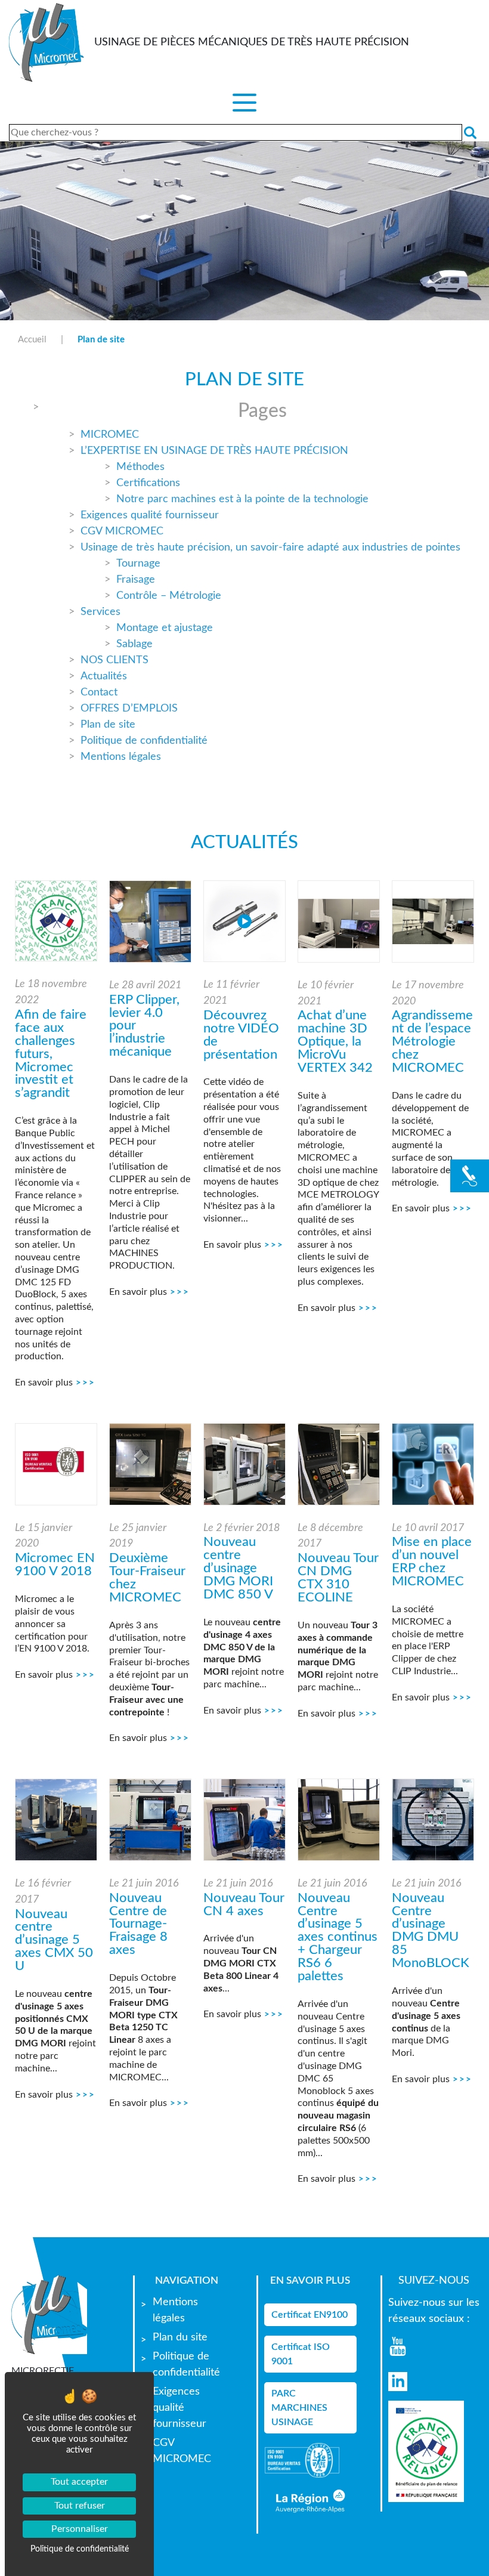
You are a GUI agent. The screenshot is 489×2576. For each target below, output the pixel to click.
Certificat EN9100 (310, 2315)
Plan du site (180, 2337)
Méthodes (140, 467)
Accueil (32, 340)
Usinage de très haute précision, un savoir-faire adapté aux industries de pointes (270, 548)
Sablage (134, 644)
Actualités (104, 676)
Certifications (148, 483)
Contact (99, 692)
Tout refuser (80, 2506)
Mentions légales (121, 757)
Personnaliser (80, 2529)
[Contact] (470, 1176)
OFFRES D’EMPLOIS (129, 709)
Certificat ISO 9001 (301, 2354)
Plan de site (108, 725)
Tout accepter (79, 2482)
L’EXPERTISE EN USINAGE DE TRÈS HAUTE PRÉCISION (214, 451)
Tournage (138, 564)
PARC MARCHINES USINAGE (299, 2408)
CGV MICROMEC (122, 531)
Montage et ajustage (165, 628)
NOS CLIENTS (114, 660)
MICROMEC (110, 435)
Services (100, 612)
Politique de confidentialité (144, 741)
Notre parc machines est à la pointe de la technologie (242, 499)
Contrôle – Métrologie (169, 596)
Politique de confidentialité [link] (80, 2549)
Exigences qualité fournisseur (150, 515)
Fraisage (136, 580)
